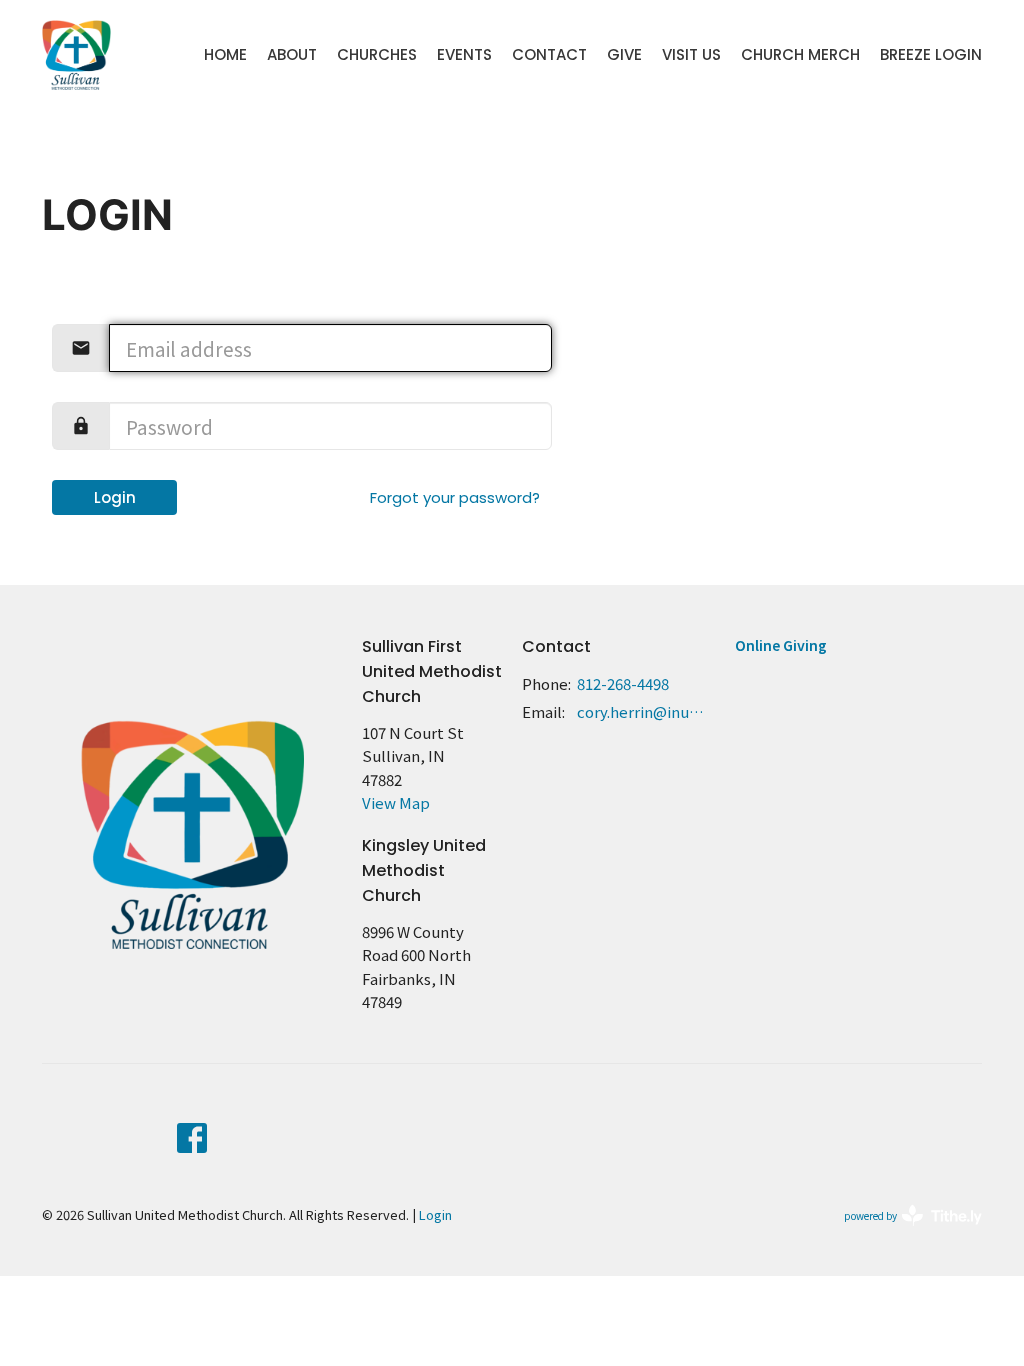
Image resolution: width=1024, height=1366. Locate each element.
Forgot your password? (455, 497)
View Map (396, 802)
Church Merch (800, 54)
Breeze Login (931, 54)
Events (464, 54)
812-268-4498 (623, 683)
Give (624, 54)
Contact (549, 54)
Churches (377, 54)
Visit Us (691, 54)
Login (115, 497)
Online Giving (781, 645)
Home (225, 54)
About (292, 54)
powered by (902, 1232)
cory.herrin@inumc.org (646, 711)
